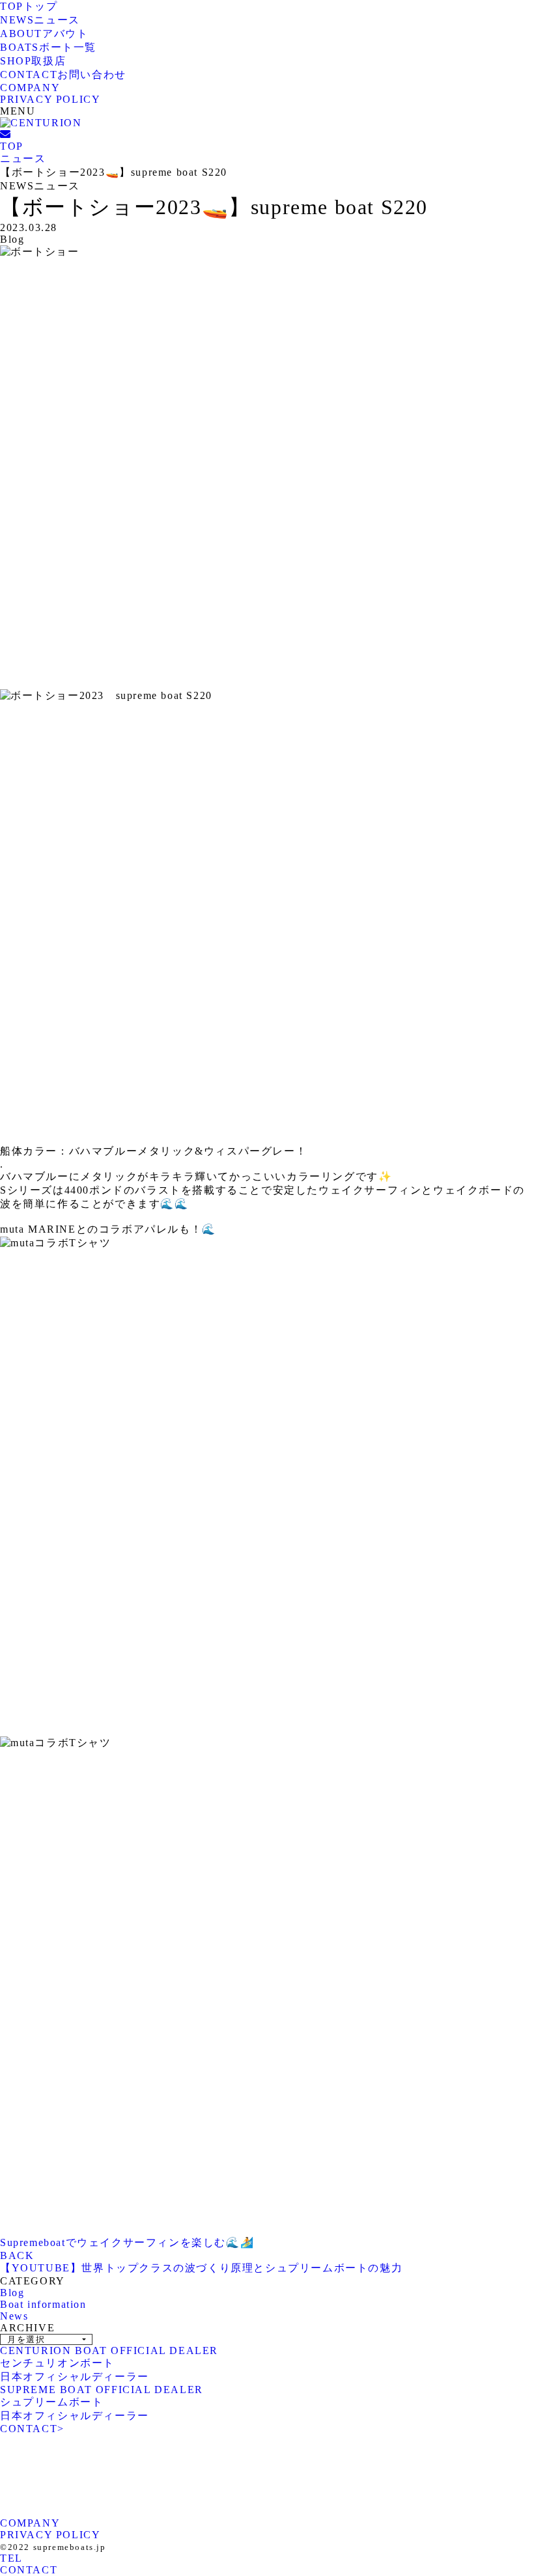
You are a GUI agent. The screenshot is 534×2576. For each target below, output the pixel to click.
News (14, 2316)
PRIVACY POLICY (50, 99)
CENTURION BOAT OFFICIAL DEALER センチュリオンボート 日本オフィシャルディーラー (109, 2364)
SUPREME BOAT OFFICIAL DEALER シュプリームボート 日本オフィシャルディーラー (102, 2403)
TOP (29, 6)
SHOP (33, 61)
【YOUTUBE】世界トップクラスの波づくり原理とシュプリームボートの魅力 (201, 2268)
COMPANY (30, 88)
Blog (12, 2293)
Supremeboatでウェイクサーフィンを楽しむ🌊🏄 (127, 2242)
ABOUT (44, 34)
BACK (17, 2255)
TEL (11, 2558)
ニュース (23, 158)
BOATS (48, 47)
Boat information (43, 2304)
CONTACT (63, 75)
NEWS (40, 20)
